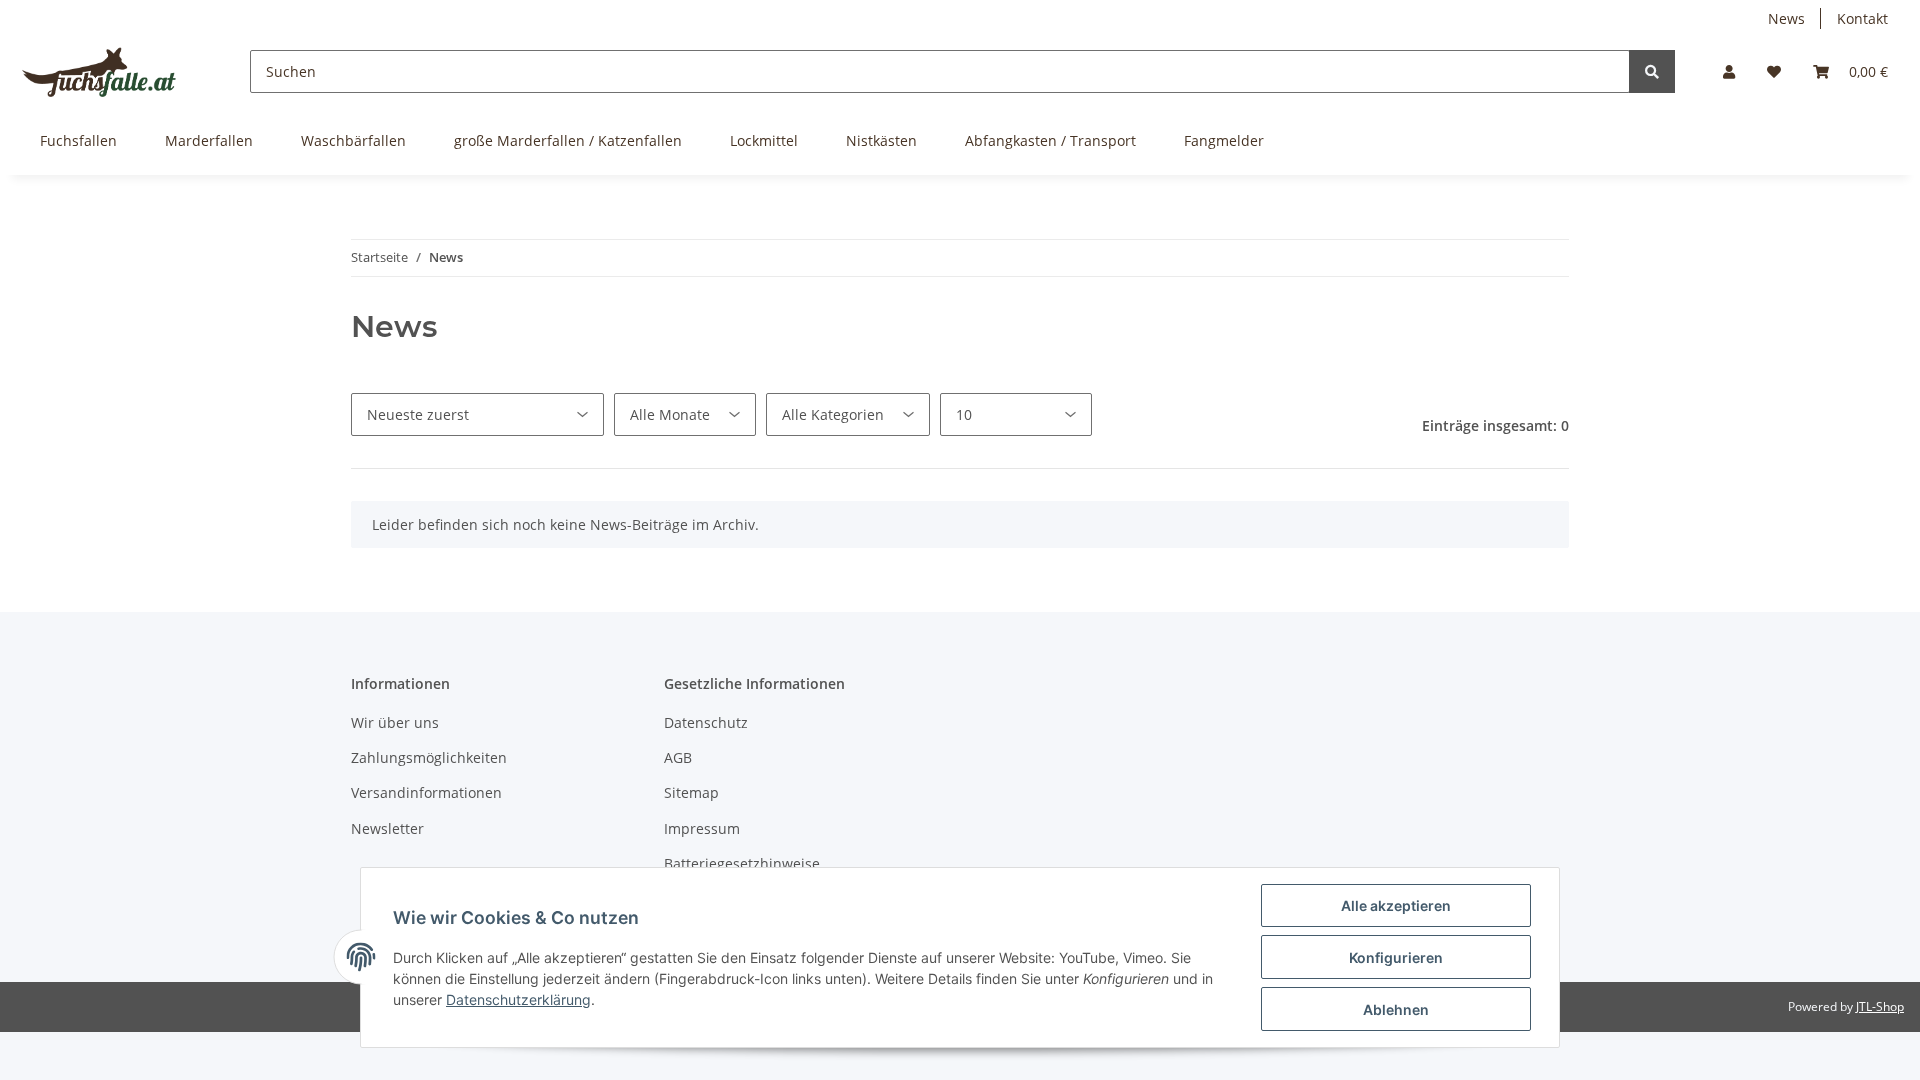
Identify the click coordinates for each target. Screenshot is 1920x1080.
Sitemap (691, 792)
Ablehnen (1396, 1009)
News (1786, 18)
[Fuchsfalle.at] (101, 71)
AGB (678, 757)
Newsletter (387, 828)
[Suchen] (1652, 71)
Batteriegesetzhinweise (742, 863)
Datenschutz (706, 722)
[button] (1729, 71)
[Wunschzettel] (1774, 71)
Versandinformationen (426, 792)
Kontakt (1862, 18)
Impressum (702, 828)
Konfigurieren (1396, 957)
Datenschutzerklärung (518, 999)
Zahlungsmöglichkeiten (429, 757)
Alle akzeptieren (1396, 905)
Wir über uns (395, 722)
